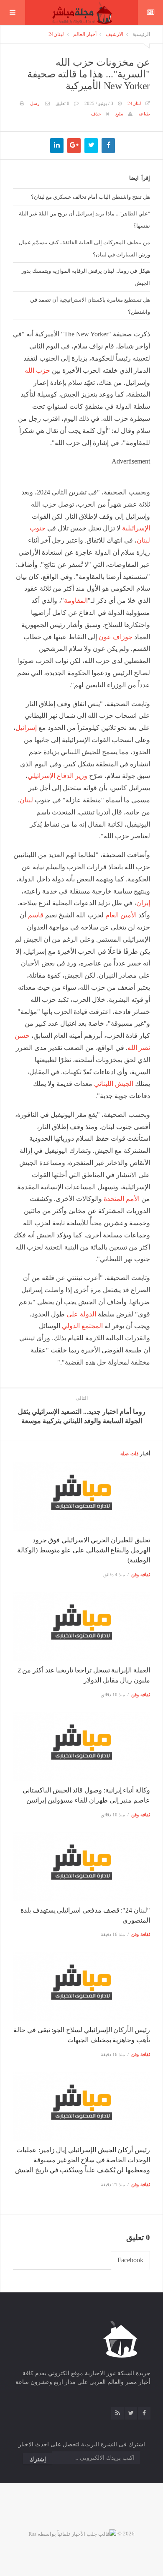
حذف (96, 114)
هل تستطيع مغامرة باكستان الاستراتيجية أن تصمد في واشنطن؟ (90, 306)
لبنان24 (56, 34)
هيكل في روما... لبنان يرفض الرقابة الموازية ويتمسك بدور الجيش (86, 277)
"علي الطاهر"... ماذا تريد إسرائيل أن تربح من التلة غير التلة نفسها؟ (84, 219)
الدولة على (81, 1314)
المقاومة (76, 600)
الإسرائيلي (41, 776)
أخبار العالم (85, 34)
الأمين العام (121, 915)
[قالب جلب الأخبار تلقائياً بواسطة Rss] (72, 2534)
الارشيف (115, 34)
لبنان (26, 800)
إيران (143, 903)
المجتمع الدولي (82, 1326)
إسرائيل (26, 728)
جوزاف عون (116, 637)
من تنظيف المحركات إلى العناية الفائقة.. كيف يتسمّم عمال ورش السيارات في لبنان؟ (84, 248)
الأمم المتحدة (122, 1199)
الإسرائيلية (136, 528)
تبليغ (119, 114)
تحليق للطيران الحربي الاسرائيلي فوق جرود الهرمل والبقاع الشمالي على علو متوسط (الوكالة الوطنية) (84, 1550)
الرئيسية (141, 34)
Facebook (130, 2260)
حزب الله (37, 370)
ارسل (35, 103)
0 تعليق (62, 103)
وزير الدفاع (72, 776)
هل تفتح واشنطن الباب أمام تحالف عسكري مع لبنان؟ (90, 197)
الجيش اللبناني (114, 1084)
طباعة (144, 114)
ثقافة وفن (141, 1575)
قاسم (36, 915)
